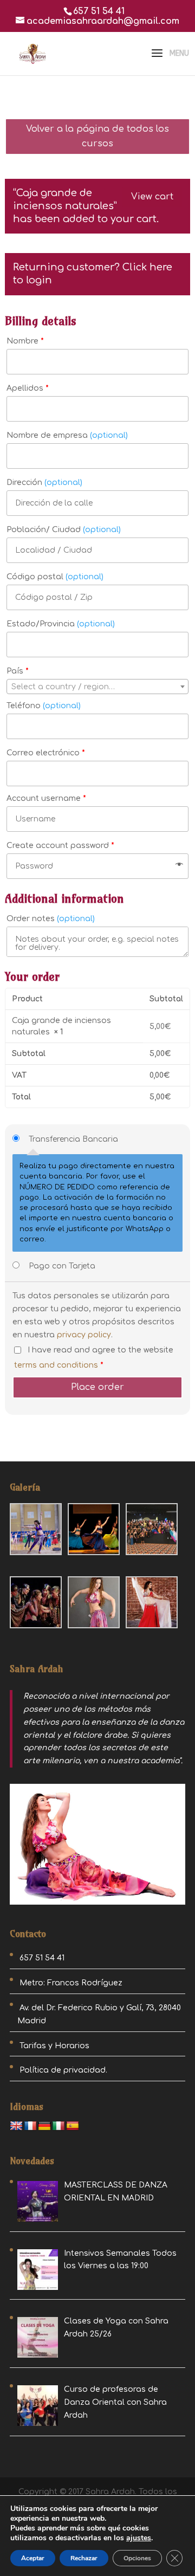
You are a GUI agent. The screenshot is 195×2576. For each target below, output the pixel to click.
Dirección (44, 483)
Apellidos (28, 388)
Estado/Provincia (61, 624)
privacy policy (84, 1335)
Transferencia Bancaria (73, 1139)
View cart (152, 197)
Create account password (60, 846)
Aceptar (33, 2558)
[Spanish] (73, 2126)
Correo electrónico (46, 753)
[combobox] (97, 687)
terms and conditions (56, 1365)
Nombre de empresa (67, 435)
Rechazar (84, 2558)
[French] (30, 2126)
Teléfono (44, 706)
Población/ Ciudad (64, 530)
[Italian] (58, 2126)
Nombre (25, 341)
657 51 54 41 (99, 11)
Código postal (55, 577)
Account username (46, 798)
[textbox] (97, 687)
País (18, 671)
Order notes (51, 919)
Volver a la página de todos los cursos (97, 136)
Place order (97, 1387)
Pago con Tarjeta (62, 1266)
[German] (44, 2126)
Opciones (137, 2558)
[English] (16, 2126)
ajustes (139, 2538)
